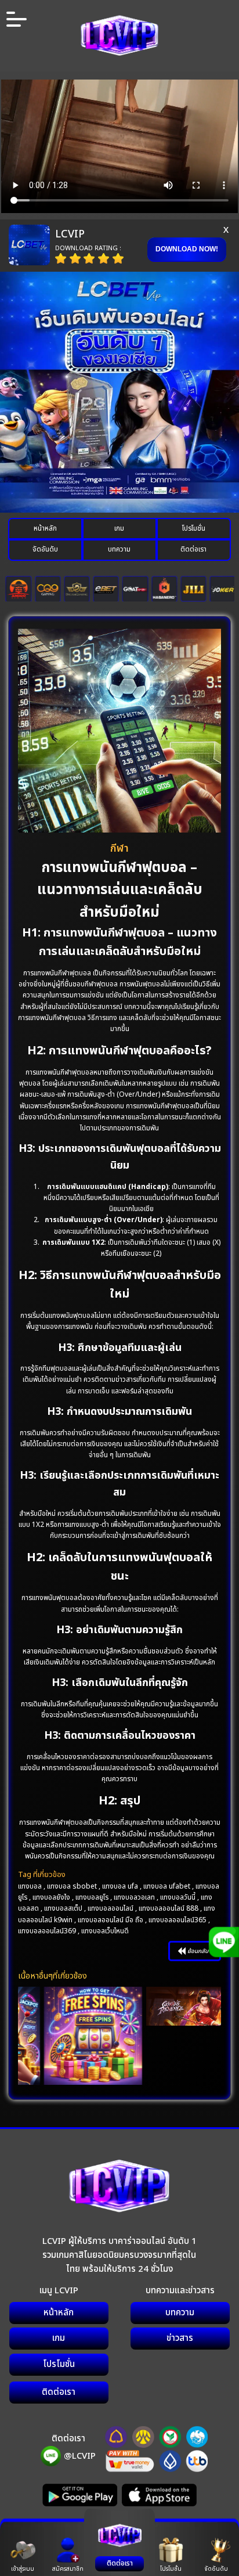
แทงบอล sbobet (72, 1886)
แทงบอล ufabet (167, 1886)
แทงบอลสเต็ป (63, 1908)
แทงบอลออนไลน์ (111, 1908)
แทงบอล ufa (120, 1886)
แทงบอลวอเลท (134, 1897)
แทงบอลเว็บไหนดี (105, 1931)
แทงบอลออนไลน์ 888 (169, 1908)
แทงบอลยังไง (51, 1897)
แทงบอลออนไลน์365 (178, 1920)
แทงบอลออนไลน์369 (47, 1931)
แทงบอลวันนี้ (178, 1897)
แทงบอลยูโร (92, 1897)
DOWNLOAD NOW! (187, 249)
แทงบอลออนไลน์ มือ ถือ (111, 1920)
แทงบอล (30, 1886)
